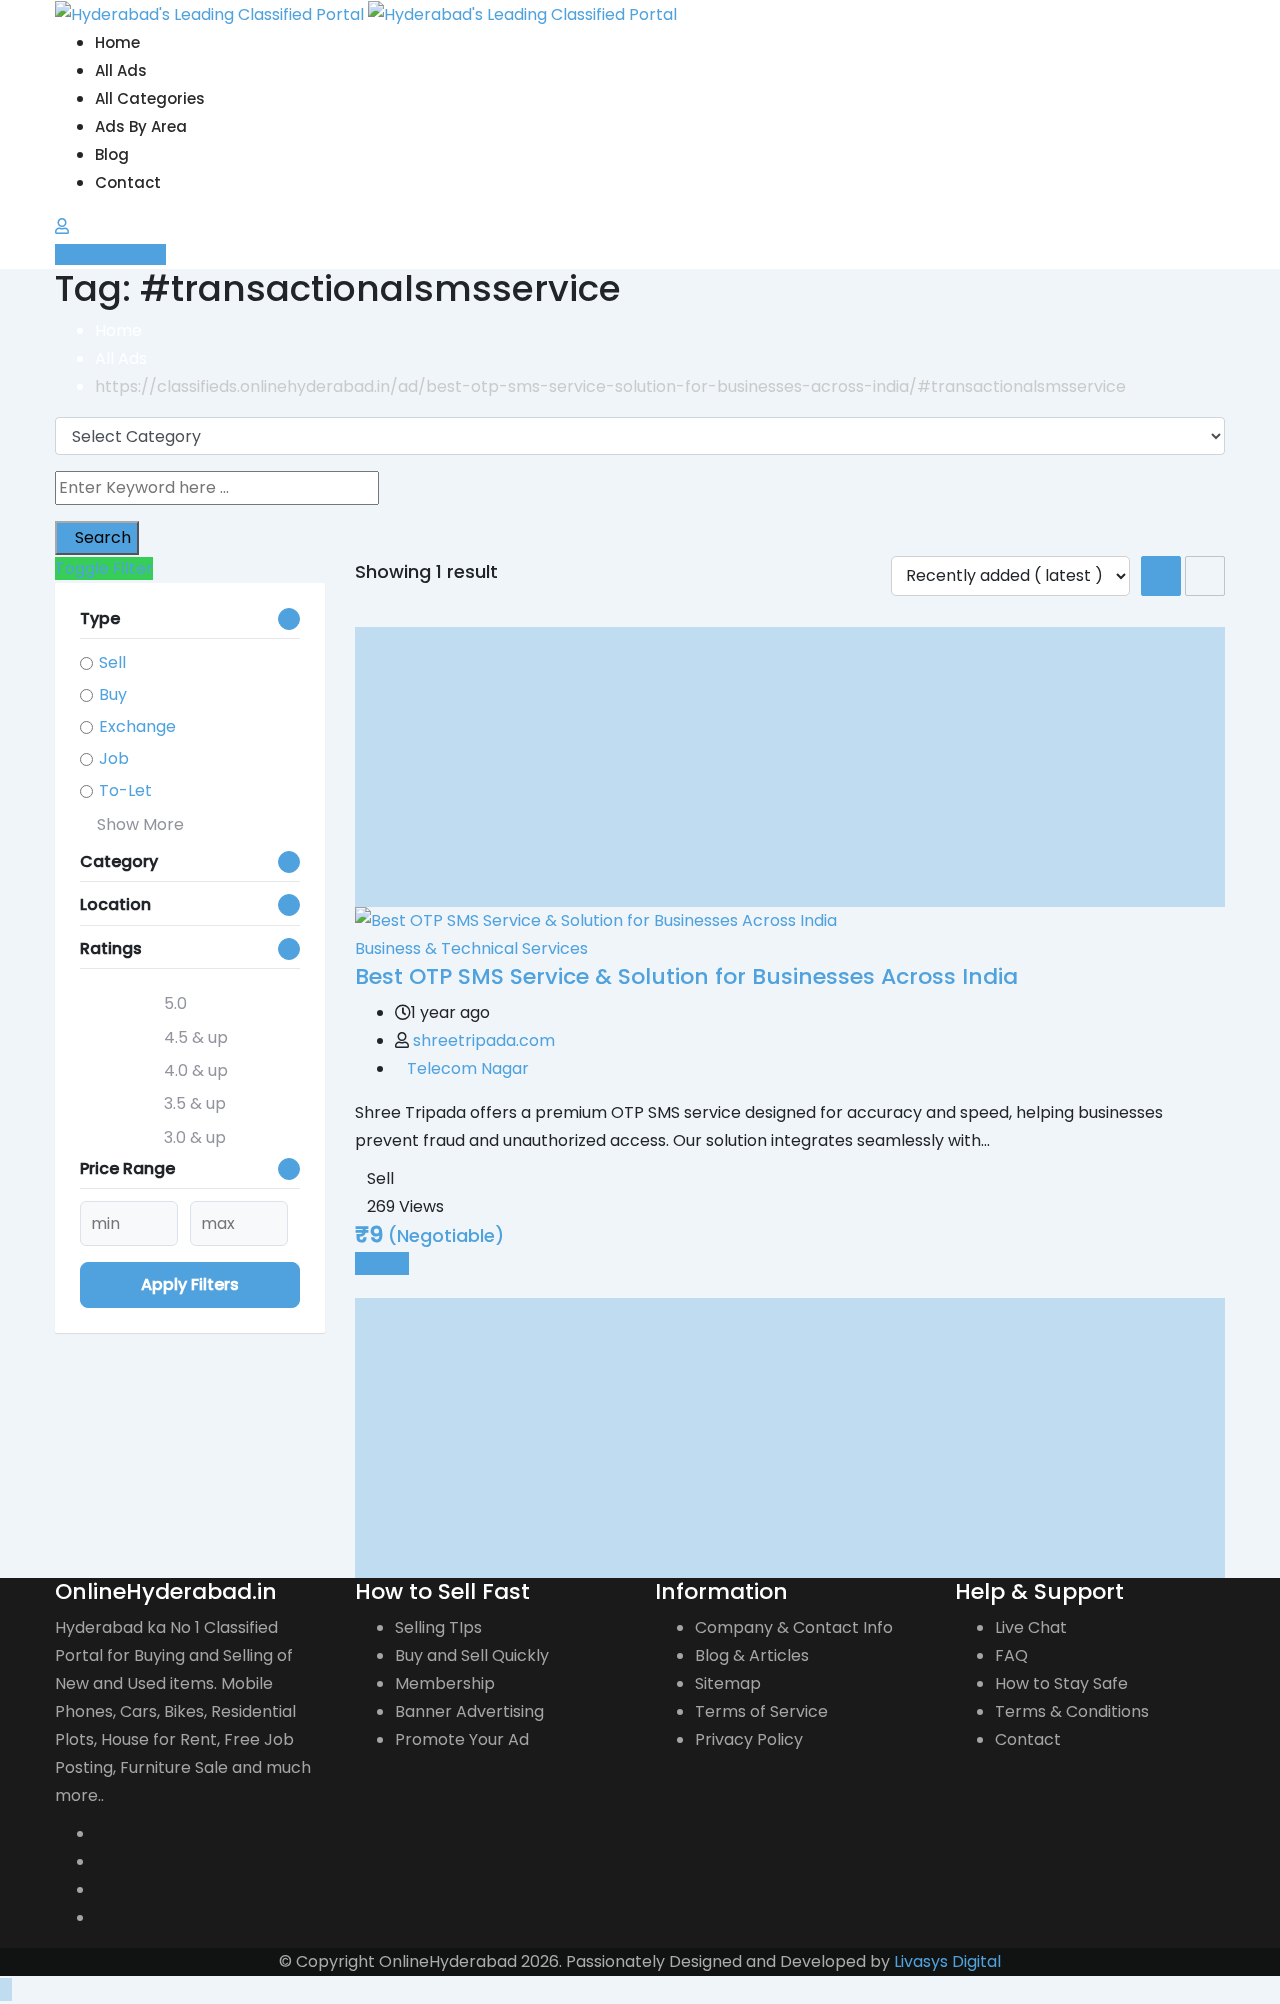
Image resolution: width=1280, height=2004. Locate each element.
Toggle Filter (104, 568)
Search (103, 537)
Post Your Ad (116, 254)
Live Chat (1031, 1627)
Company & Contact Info (794, 1627)
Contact (128, 182)
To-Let (125, 790)
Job (114, 758)
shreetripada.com (484, 1040)
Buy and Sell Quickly (472, 1655)
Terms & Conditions (1072, 1711)
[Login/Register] (62, 226)
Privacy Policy (749, 1739)
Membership (445, 1683)
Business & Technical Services (471, 948)
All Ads (121, 70)
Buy (113, 694)
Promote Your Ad (462, 1739)
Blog (112, 154)
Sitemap (728, 1683)
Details (382, 1263)
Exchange (137, 726)
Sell (112, 662)
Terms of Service (761, 1711)
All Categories (150, 98)
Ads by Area (141, 126)
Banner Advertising (469, 1711)
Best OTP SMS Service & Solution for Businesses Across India (686, 976)
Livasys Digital (947, 1961)
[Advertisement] (790, 767)
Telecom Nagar (468, 1068)
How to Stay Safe (1061, 1683)
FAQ (1011, 1655)
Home (117, 42)
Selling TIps (438, 1627)
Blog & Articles (752, 1655)
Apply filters (190, 1284)
